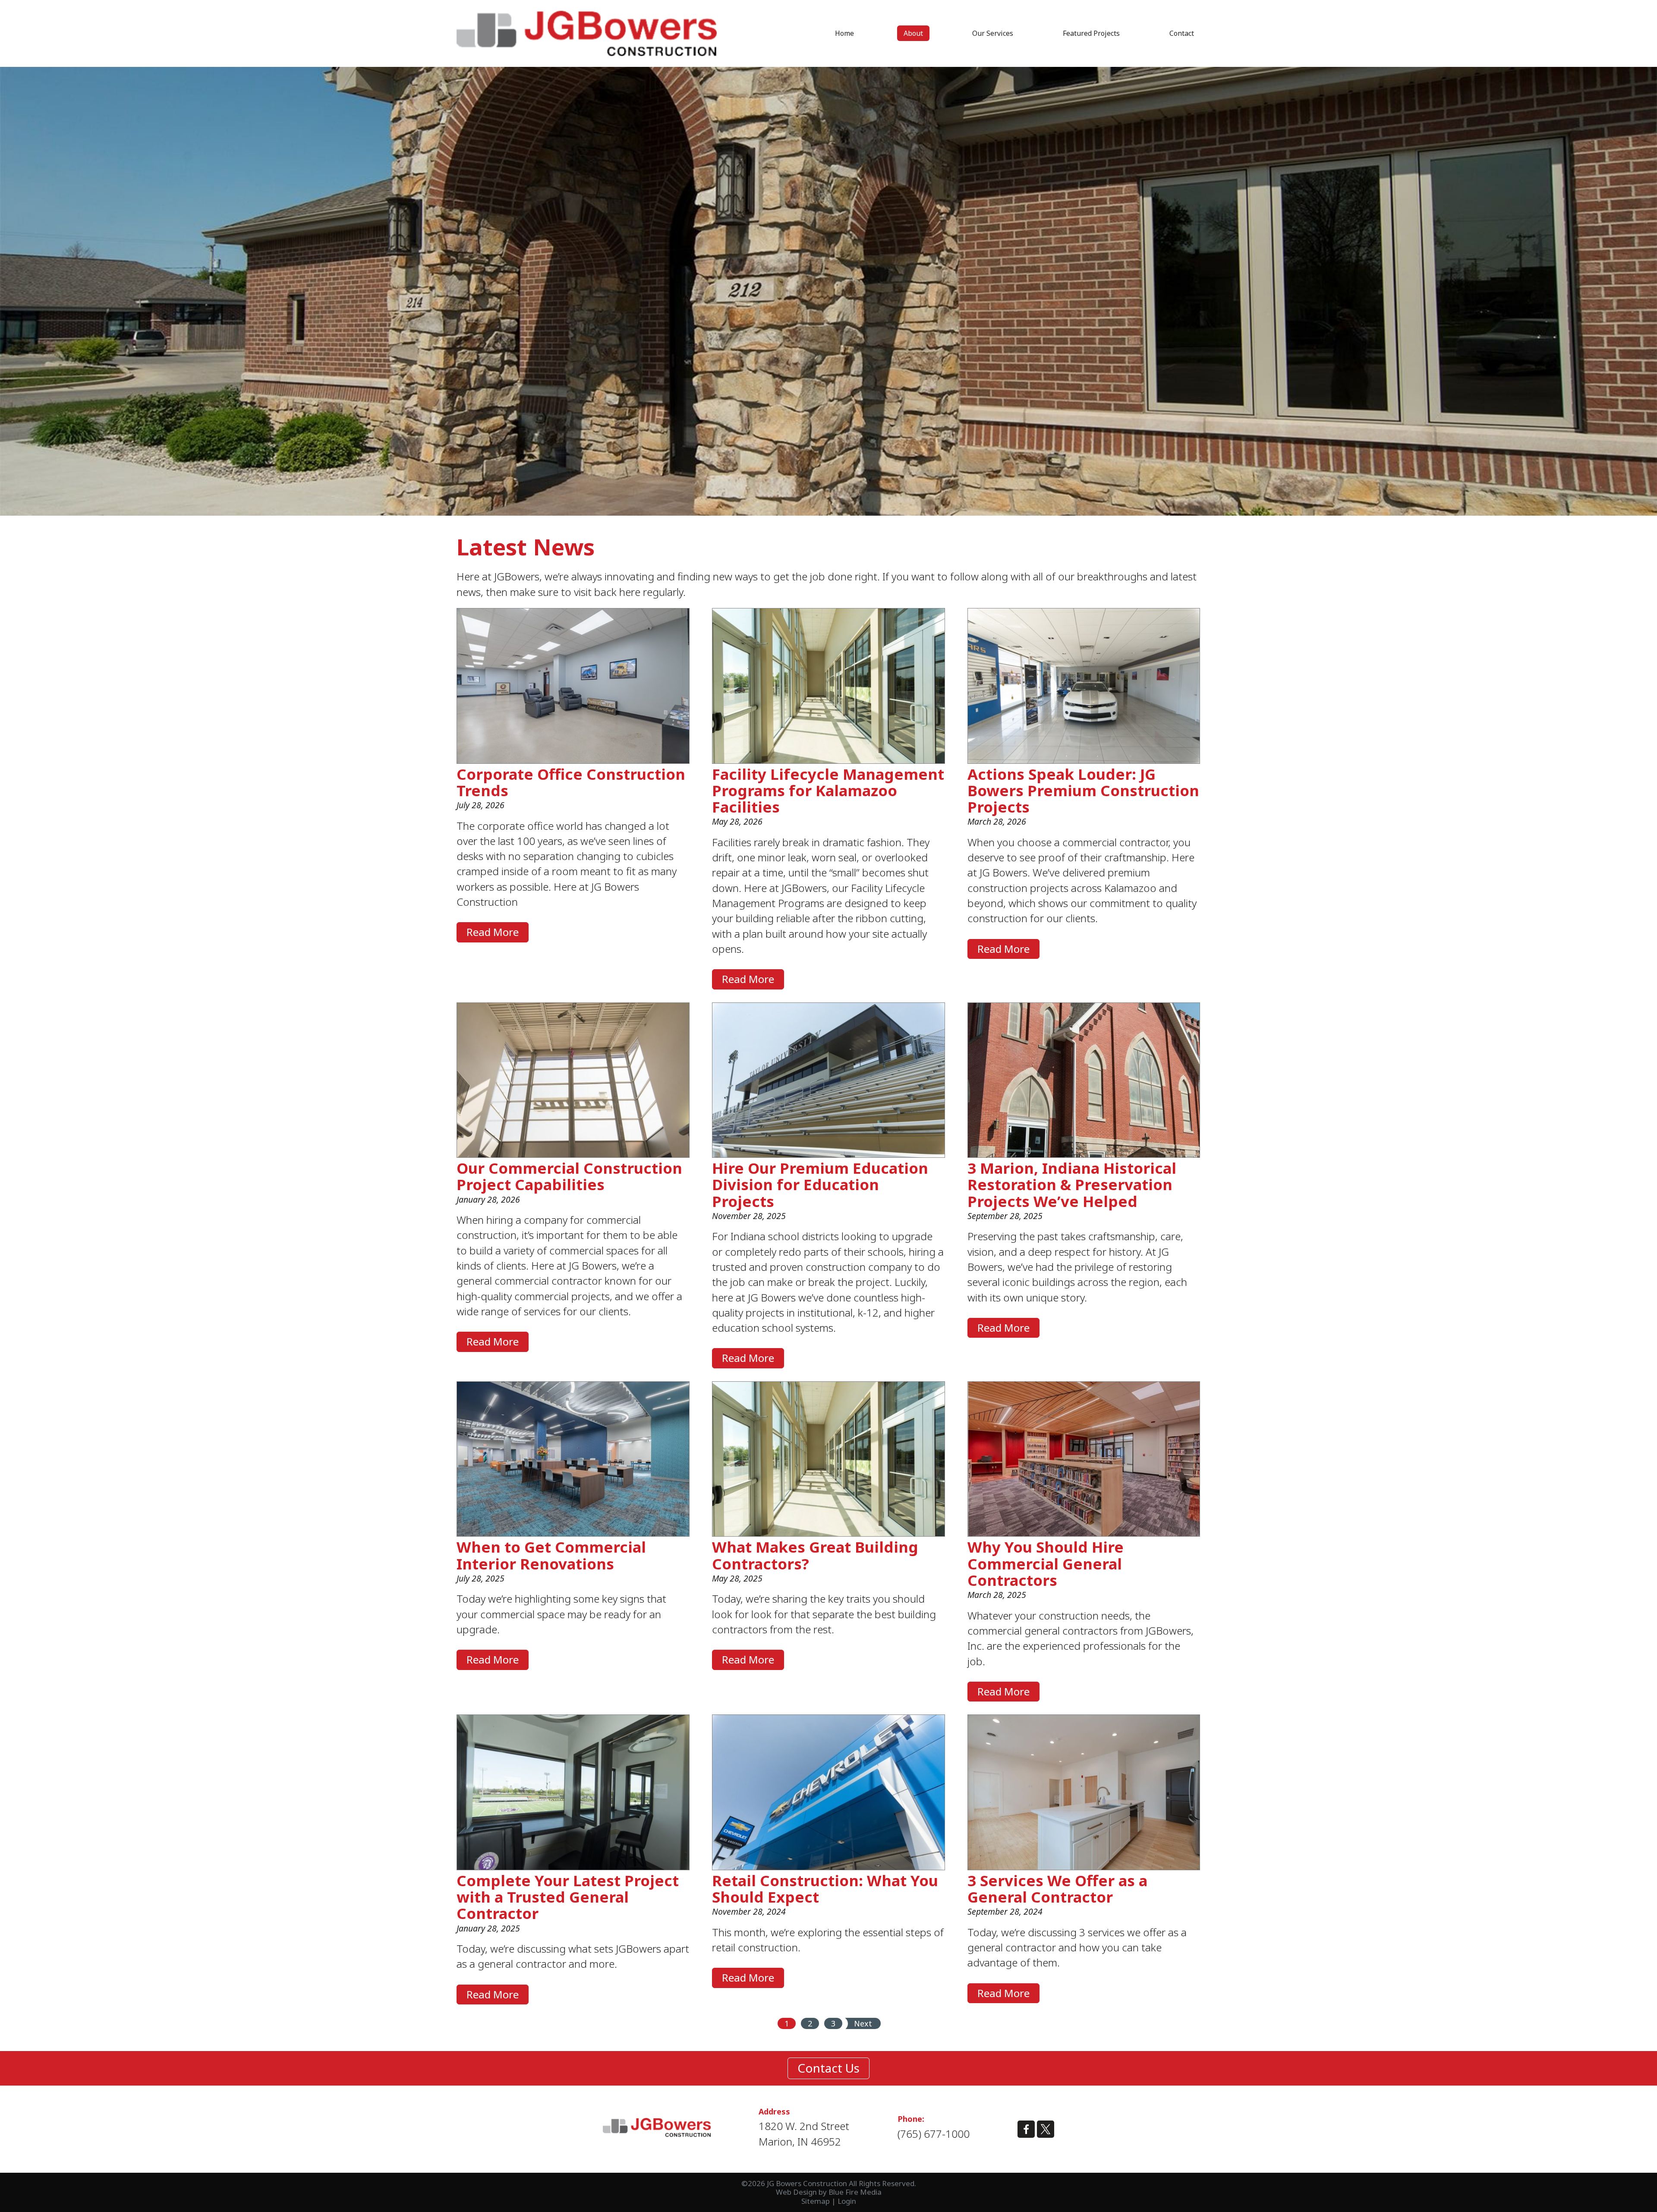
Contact (1182, 33)
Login (847, 2201)
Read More (493, 932)
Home (844, 33)
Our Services (993, 33)
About (913, 33)
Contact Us (828, 2068)
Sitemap (816, 2201)
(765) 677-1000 (934, 2134)
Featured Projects (1091, 33)
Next (863, 2023)
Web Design (796, 2192)
